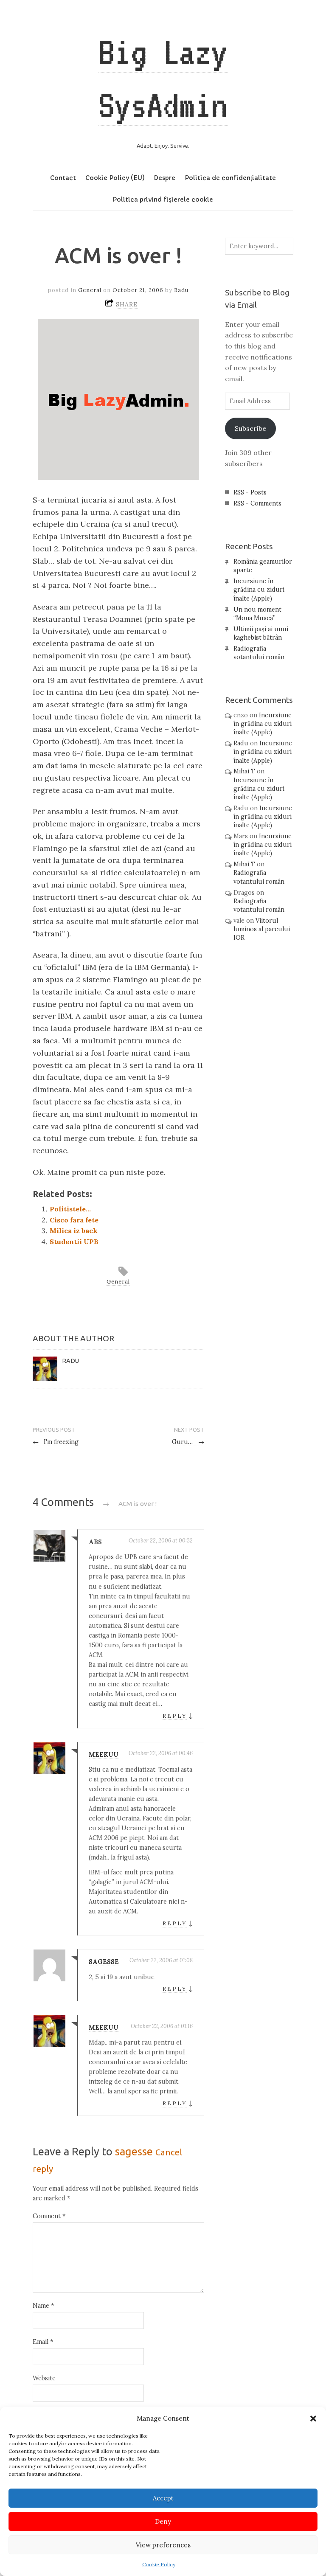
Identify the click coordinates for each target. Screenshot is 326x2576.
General (90, 290)
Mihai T (244, 771)
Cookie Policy (159, 2564)
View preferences (163, 2545)
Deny (163, 2521)
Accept (163, 2498)
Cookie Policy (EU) (115, 178)
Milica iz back (74, 1230)
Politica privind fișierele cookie (163, 199)
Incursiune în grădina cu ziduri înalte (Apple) (259, 590)
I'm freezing (56, 1442)
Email (43, 2342)
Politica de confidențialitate (230, 178)
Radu (181, 290)
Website (44, 2378)
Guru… (188, 1442)
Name (43, 2306)
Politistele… (70, 1209)
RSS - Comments (257, 503)
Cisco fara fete (74, 1220)
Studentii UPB (74, 1242)
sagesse (104, 1962)
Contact (63, 178)
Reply (175, 1716)
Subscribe (250, 428)
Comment (49, 2216)
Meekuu (104, 1755)
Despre (164, 178)
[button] (313, 2419)
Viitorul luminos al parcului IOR (262, 929)
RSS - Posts (250, 492)
